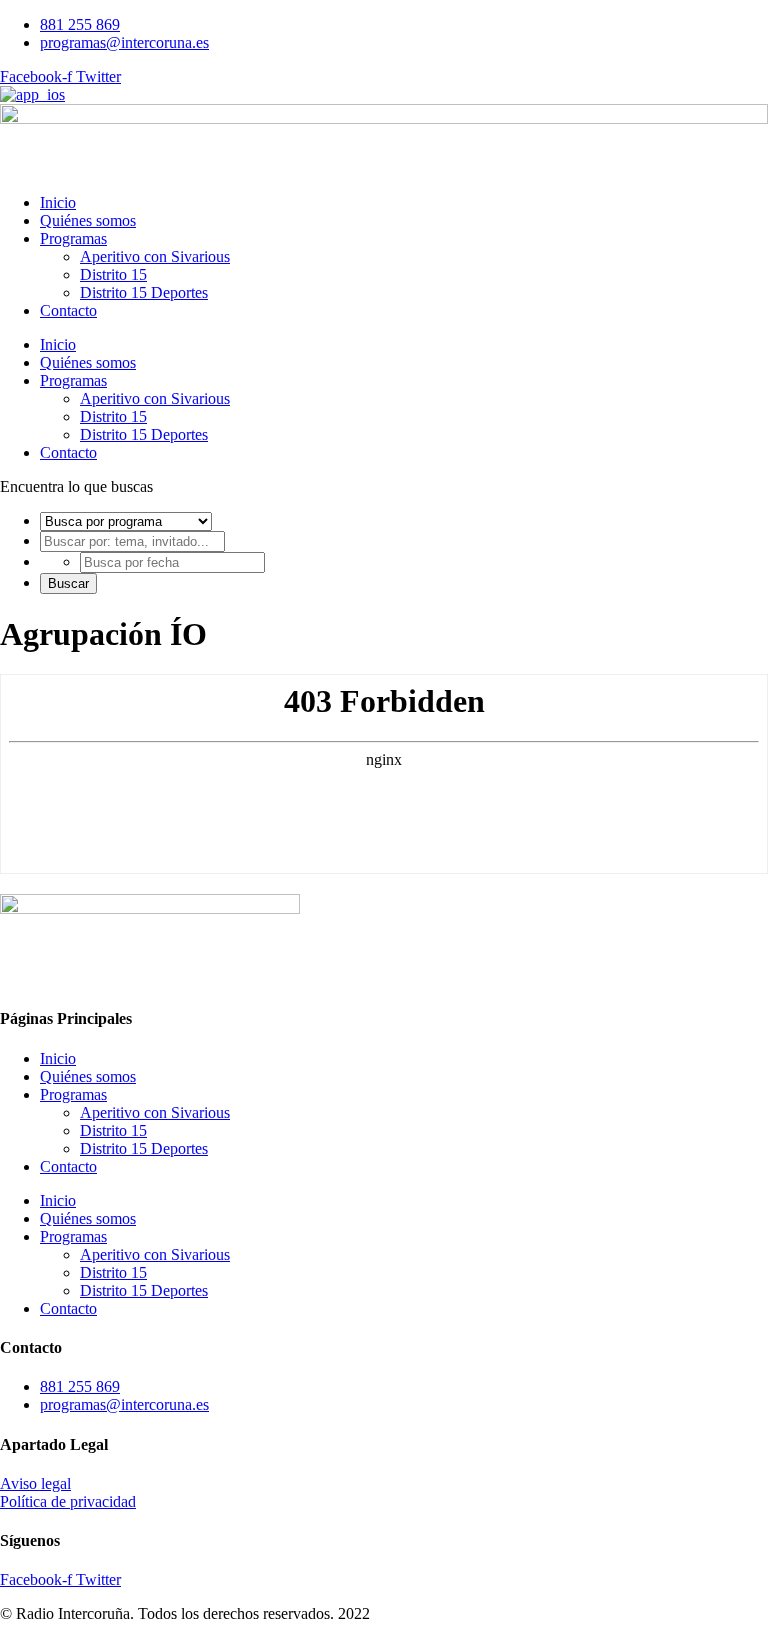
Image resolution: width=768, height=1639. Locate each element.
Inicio (58, 202)
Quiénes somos (88, 220)
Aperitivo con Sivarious (155, 256)
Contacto (68, 310)
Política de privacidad (68, 1501)
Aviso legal (35, 1483)
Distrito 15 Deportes (144, 292)
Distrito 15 (113, 274)
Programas (73, 238)
